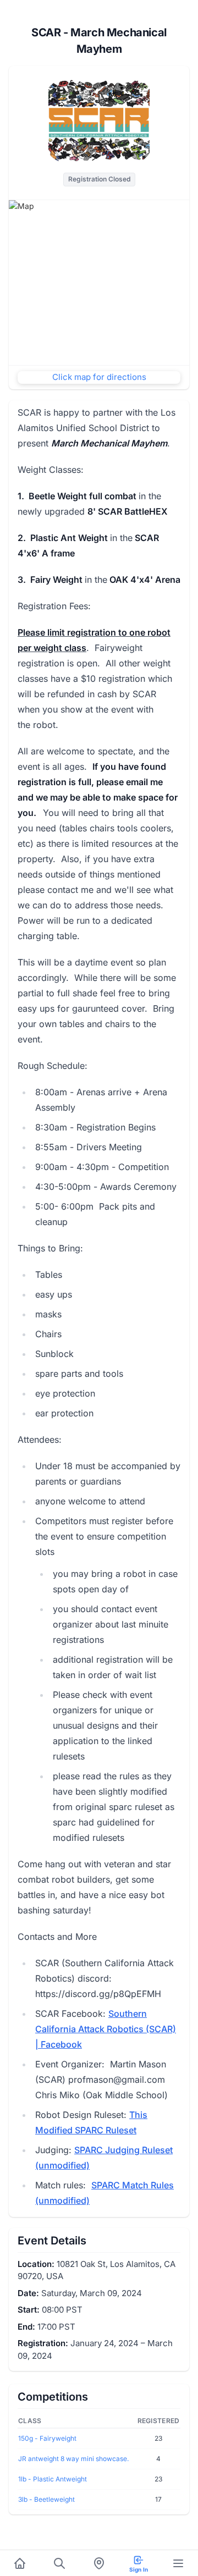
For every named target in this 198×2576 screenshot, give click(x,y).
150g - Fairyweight (47, 2438)
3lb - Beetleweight (46, 2499)
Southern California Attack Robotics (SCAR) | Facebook (106, 2029)
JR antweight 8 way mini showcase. (73, 2459)
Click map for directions (99, 377)
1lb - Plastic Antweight (53, 2479)
